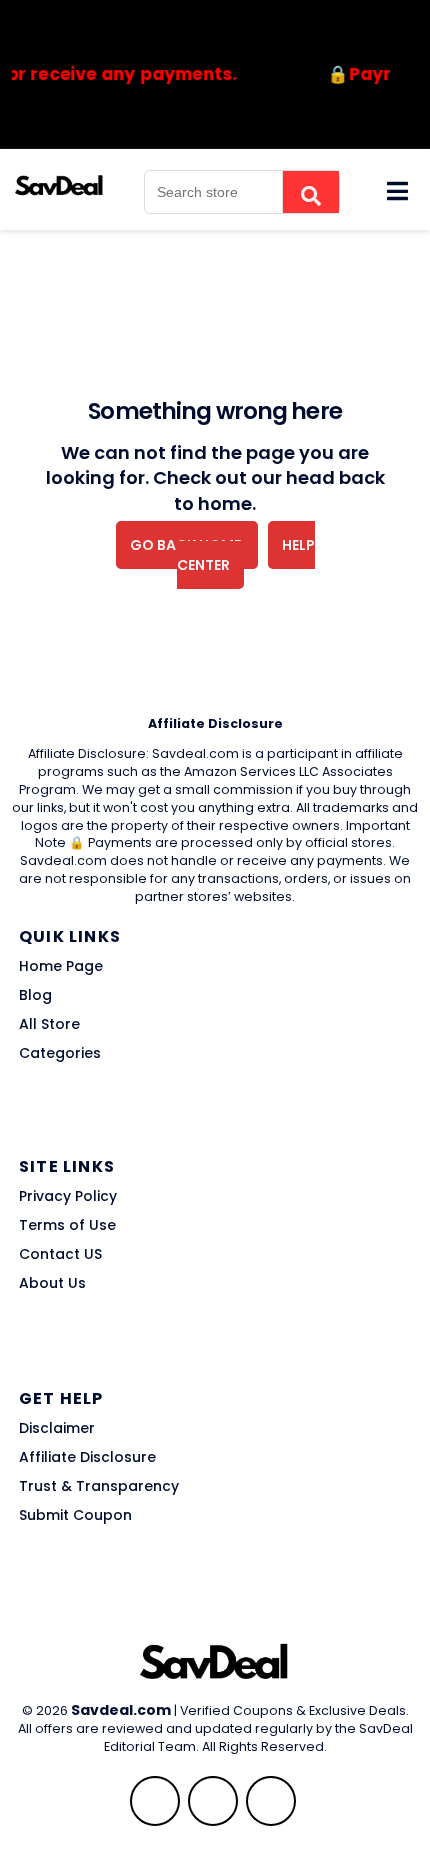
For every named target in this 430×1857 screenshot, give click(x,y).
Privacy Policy (68, 1196)
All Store (49, 1024)
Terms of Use (67, 1225)
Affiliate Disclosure (87, 1457)
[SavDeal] (59, 184)
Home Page (61, 966)
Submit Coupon (75, 1515)
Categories (60, 1053)
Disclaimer (57, 1428)
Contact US (60, 1254)
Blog (35, 995)
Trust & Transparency (99, 1486)
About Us (52, 1283)
